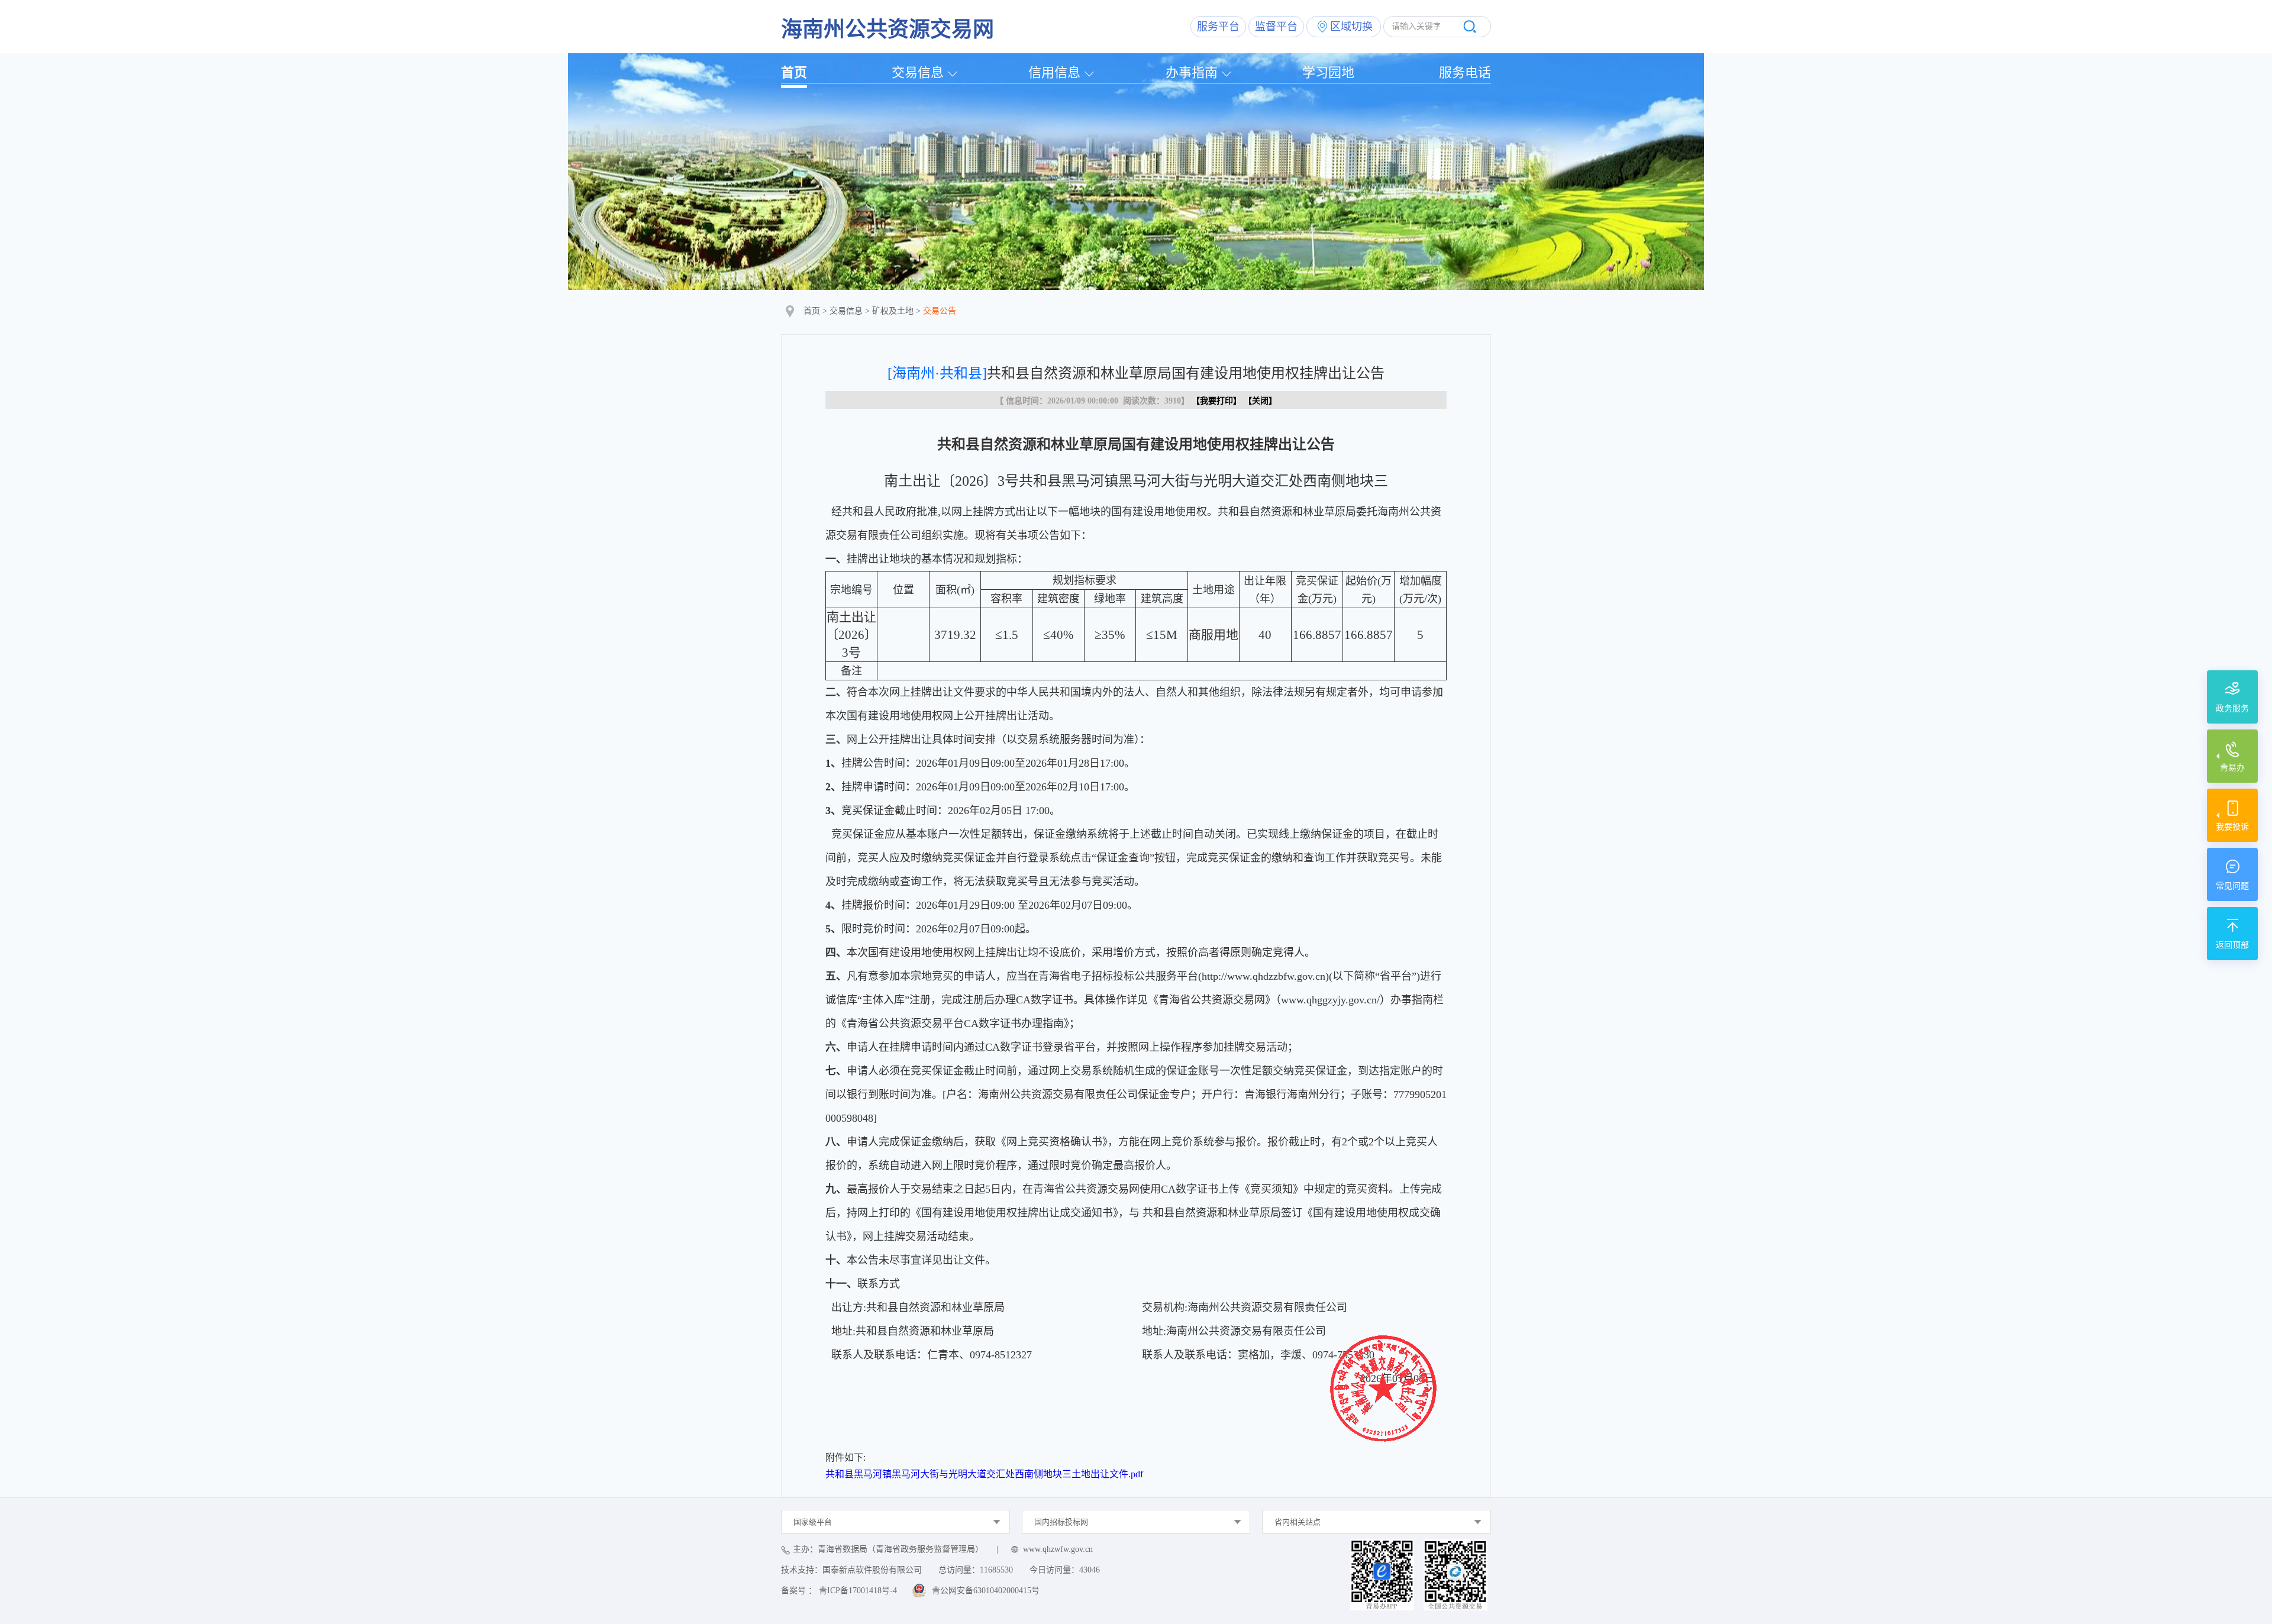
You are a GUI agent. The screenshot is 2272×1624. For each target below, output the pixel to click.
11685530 (996, 1570)
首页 (794, 72)
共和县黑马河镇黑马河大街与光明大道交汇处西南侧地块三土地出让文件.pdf (984, 1474)
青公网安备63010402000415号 (986, 1591)
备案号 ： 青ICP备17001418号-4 (839, 1591)
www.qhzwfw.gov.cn (1058, 1549)
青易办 (2232, 768)
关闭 (1260, 401)
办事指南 (1192, 72)
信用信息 (1054, 72)
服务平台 (1218, 27)
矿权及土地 (893, 311)
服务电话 (1465, 72)
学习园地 (1328, 72)
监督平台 (1276, 27)
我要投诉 (2232, 827)
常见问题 (2232, 886)
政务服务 (2232, 708)
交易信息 (918, 72)
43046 (1090, 1570)
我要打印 (1216, 401)
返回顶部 (2232, 945)
